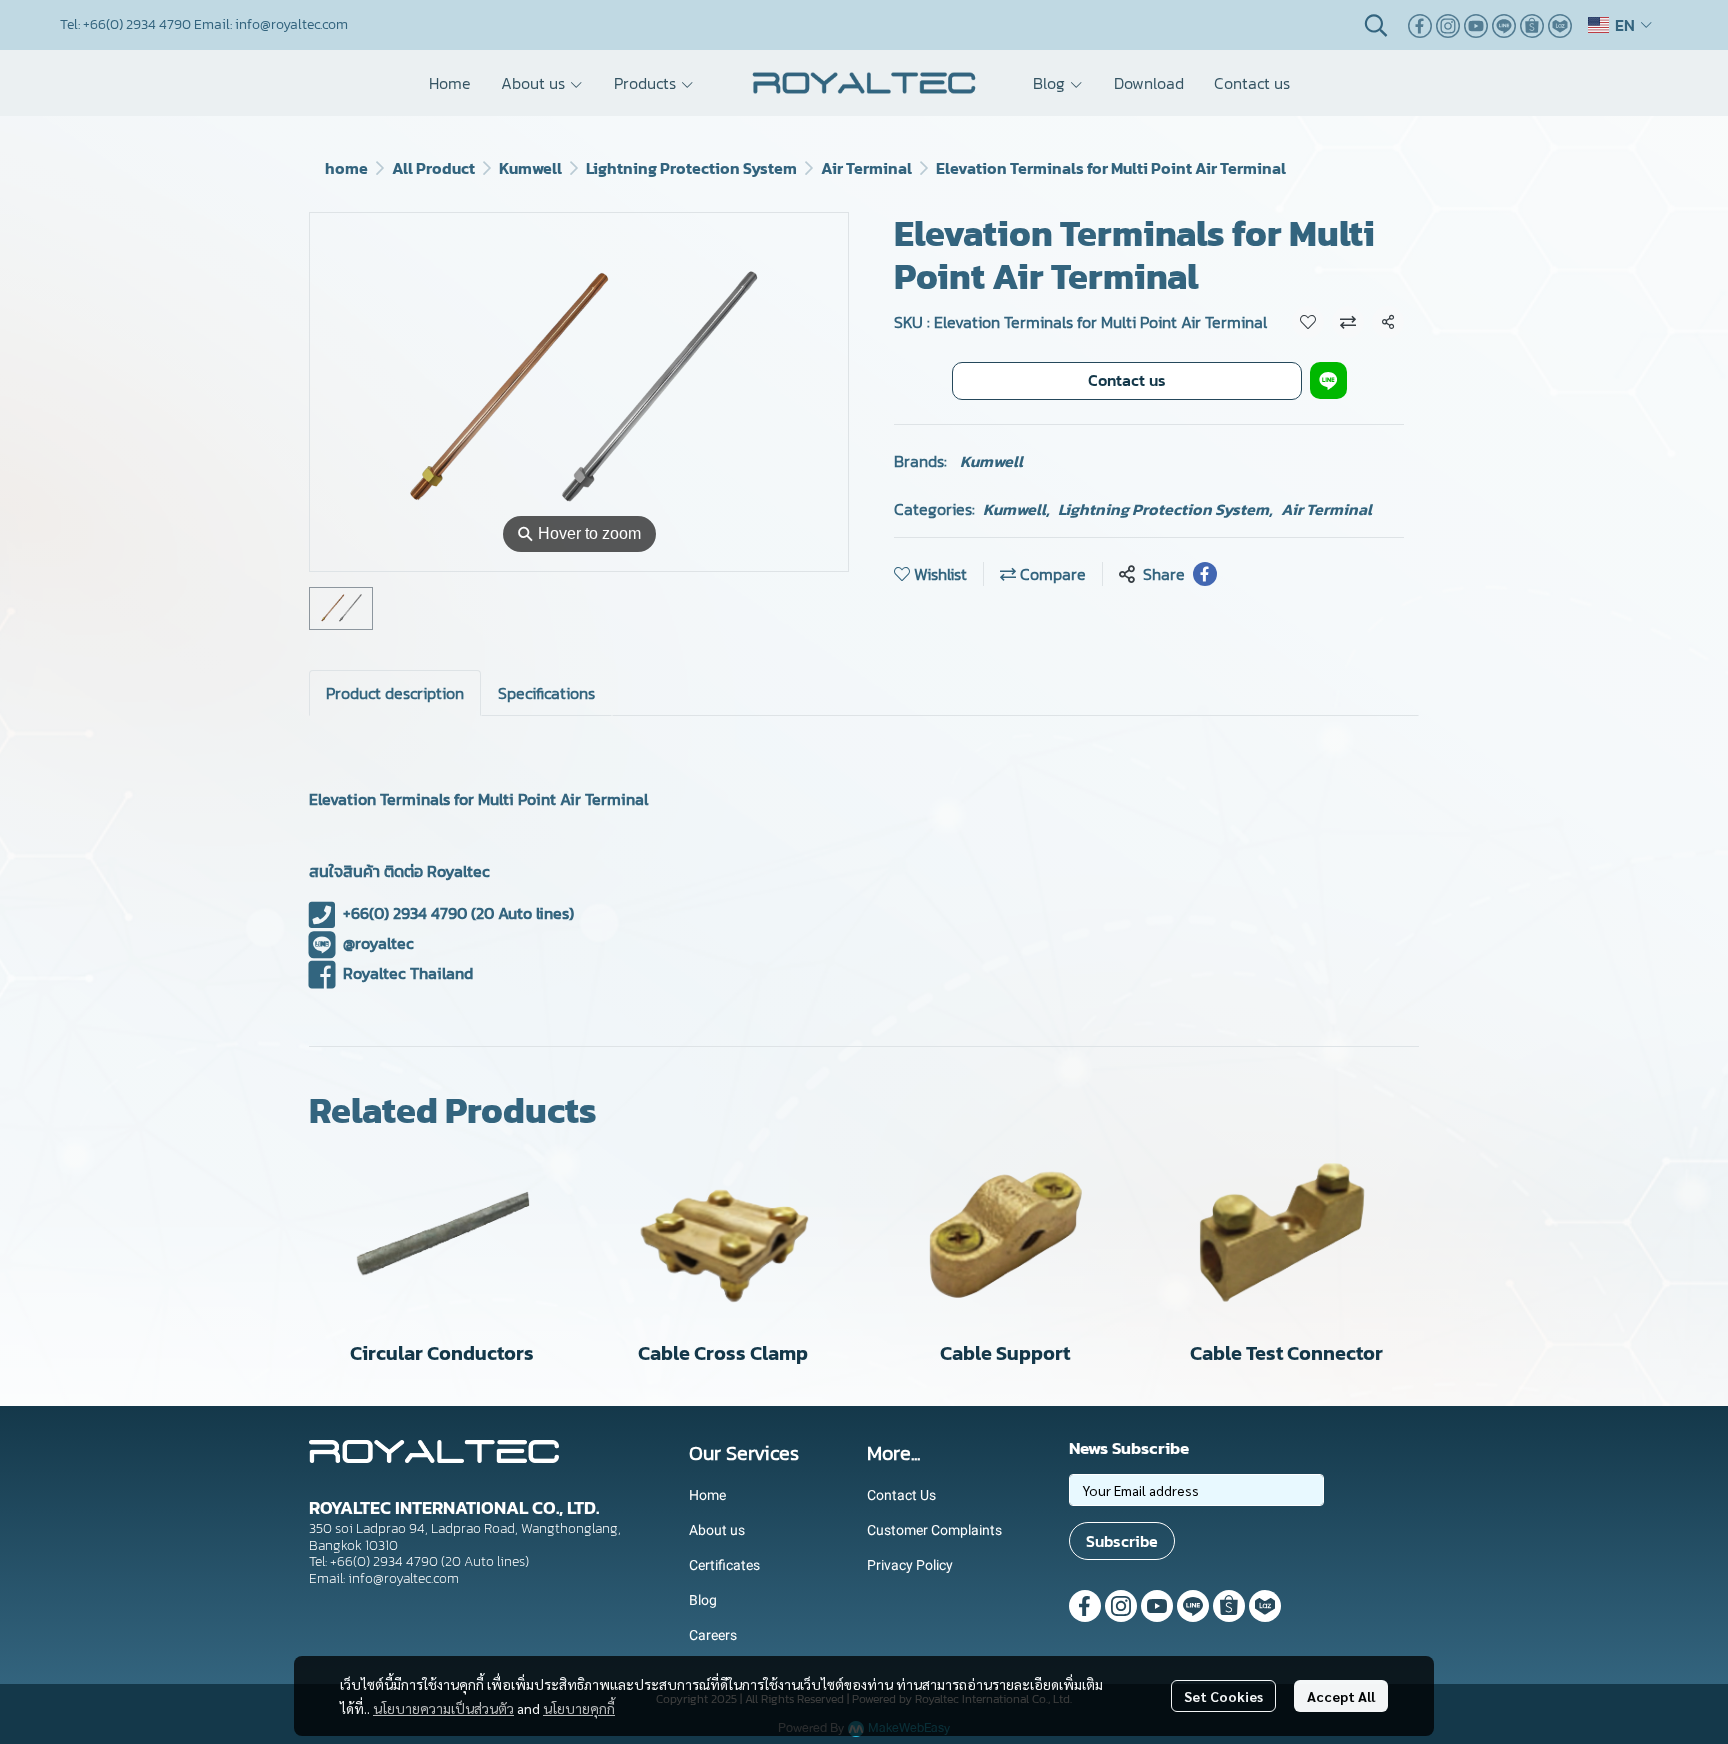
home (346, 168)
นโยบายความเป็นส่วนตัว (443, 1708)
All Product (433, 168)
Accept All (1341, 1696)
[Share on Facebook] (1205, 574)
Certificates (724, 1565)
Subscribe (1122, 1541)
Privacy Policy (910, 1565)
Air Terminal (866, 168)
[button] (1376, 25)
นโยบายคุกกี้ (579, 1708)
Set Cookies (1223, 1696)
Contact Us (901, 1495)
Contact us (1127, 380)
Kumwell (530, 168)
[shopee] (1532, 25)
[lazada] (1560, 25)
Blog (703, 1600)
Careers (713, 1635)
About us (717, 1530)
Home (707, 1495)
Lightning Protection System (691, 168)
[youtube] (1476, 25)
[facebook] (1420, 25)
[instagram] (1448, 25)
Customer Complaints (934, 1530)
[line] (1504, 25)
